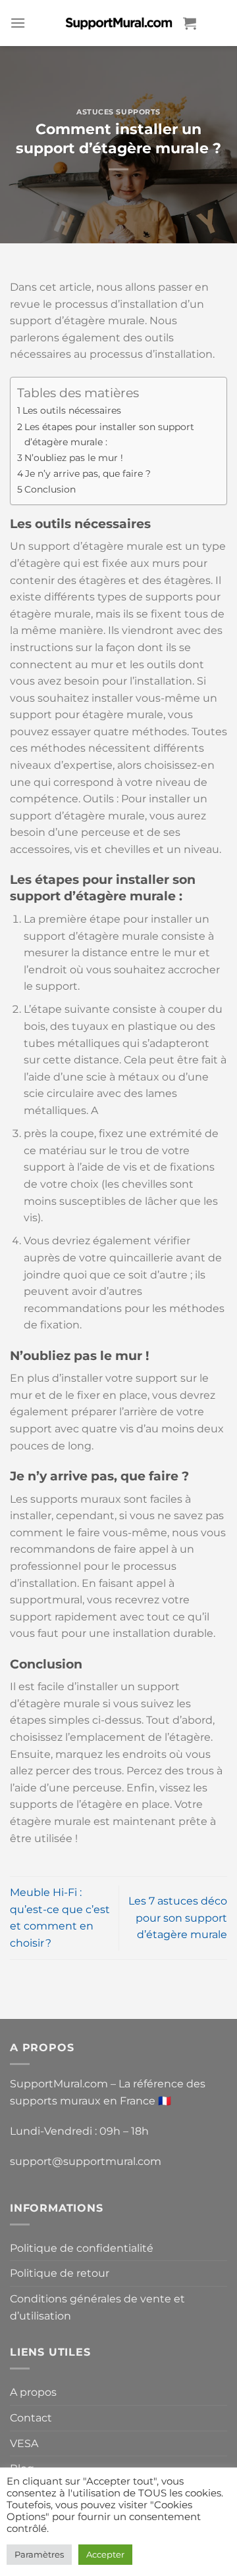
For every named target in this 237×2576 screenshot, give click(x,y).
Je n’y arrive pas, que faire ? (88, 474)
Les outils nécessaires (72, 410)
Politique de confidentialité (82, 2248)
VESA (24, 2443)
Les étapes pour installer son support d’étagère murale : (109, 434)
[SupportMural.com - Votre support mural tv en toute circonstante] (118, 23)
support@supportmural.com (86, 2161)
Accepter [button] (105, 2554)
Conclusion (50, 489)
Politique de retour (60, 2273)
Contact (31, 2418)
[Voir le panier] (190, 23)
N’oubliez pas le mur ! (74, 458)
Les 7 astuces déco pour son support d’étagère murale (178, 1918)
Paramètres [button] (39, 2554)
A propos (33, 2392)
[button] (18, 23)
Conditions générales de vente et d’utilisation (97, 2307)
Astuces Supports (118, 112)
